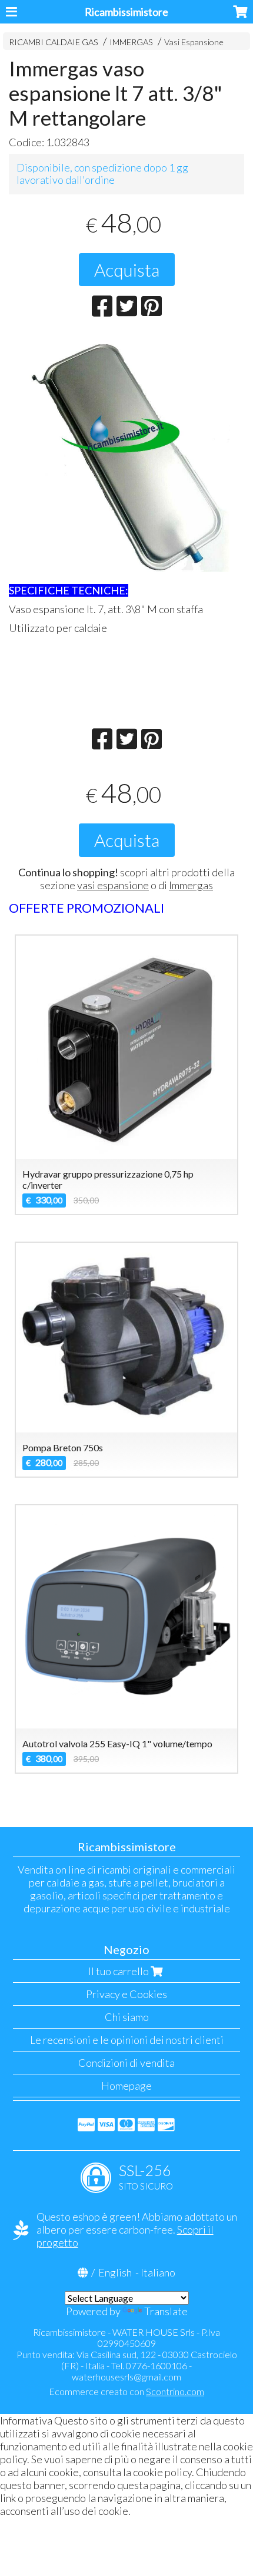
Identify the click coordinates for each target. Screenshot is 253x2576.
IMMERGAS (131, 42)
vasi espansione (113, 885)
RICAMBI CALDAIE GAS (54, 42)
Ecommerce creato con (126, 2391)
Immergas (191, 885)
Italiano (158, 2272)
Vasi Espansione (194, 42)
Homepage (126, 2086)
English (115, 2272)
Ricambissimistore (126, 12)
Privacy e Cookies (126, 1994)
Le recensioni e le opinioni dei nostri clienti (127, 2040)
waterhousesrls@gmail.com (126, 2377)
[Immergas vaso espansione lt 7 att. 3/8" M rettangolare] (126, 455)
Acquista (127, 270)
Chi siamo (127, 2017)
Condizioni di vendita (126, 2063)
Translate (166, 2311)
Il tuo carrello (119, 1971)
